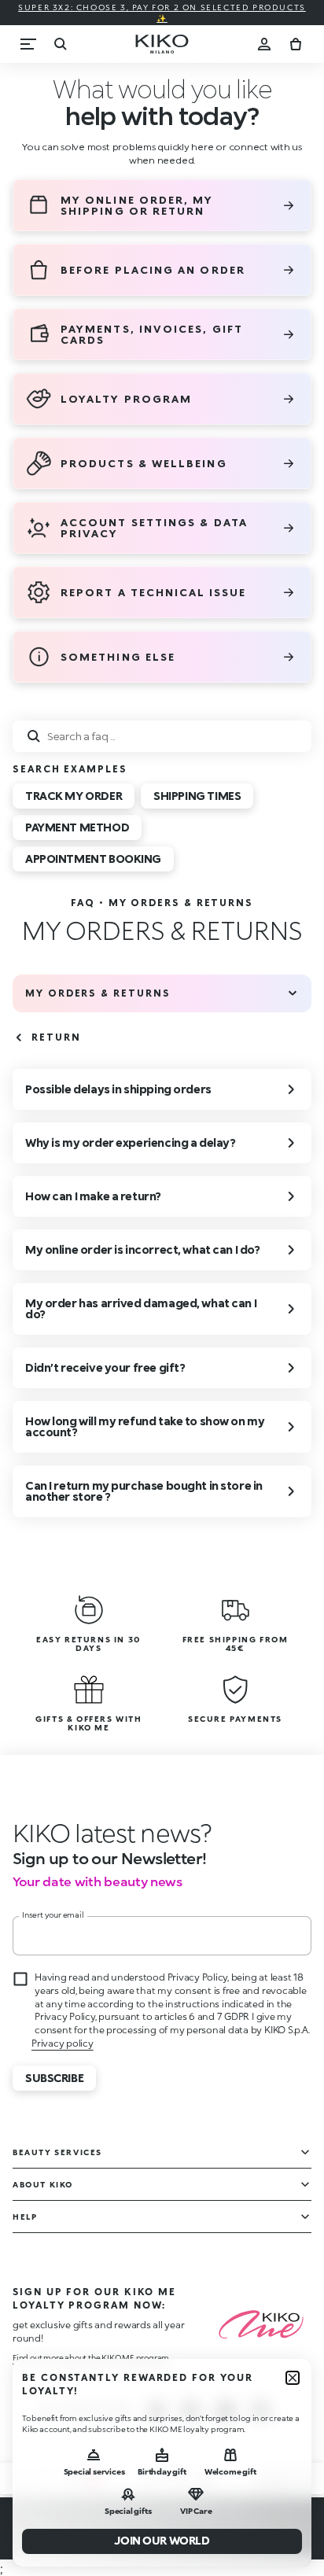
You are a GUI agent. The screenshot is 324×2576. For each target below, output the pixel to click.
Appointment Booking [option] (93, 859)
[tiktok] (226, 2411)
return (56, 1037)
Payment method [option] (77, 827)
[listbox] (162, 831)
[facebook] (191, 2411)
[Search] (60, 44)
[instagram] (156, 2411)
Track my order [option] (74, 796)
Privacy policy (63, 2043)
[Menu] (28, 44)
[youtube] (260, 2411)
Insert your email (53, 1914)
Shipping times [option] (197, 796)
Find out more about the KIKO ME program (91, 2357)
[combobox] (162, 736)
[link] (83, 903)
